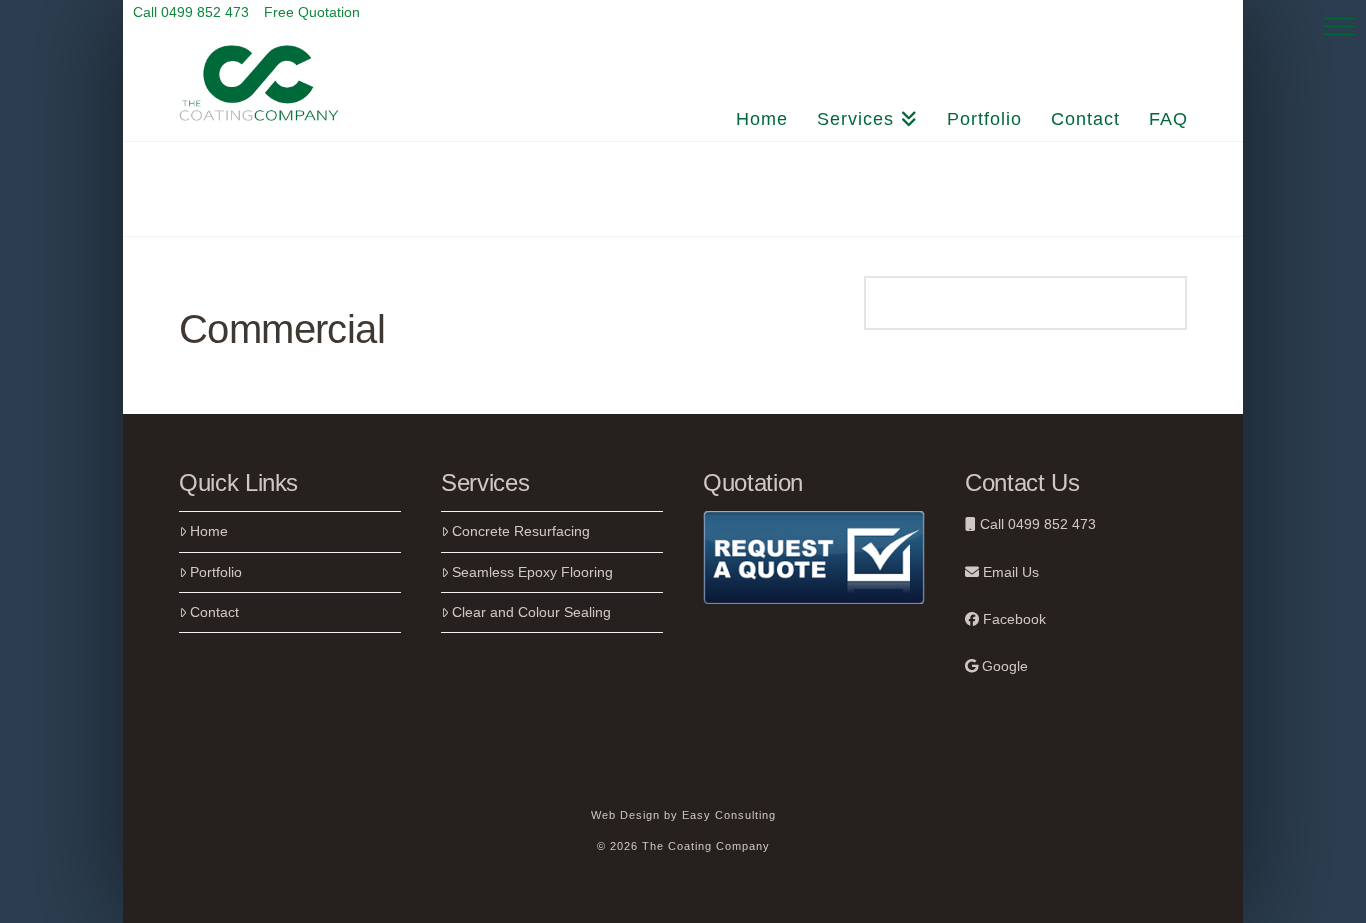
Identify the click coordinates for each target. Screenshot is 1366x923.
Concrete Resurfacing (521, 531)
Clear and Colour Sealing (531, 612)
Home (209, 531)
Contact (214, 612)
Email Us (1009, 572)
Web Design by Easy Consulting (683, 815)
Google (1003, 666)
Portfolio (216, 572)
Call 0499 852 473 (1036, 524)
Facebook (1012, 619)
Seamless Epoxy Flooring (532, 572)
